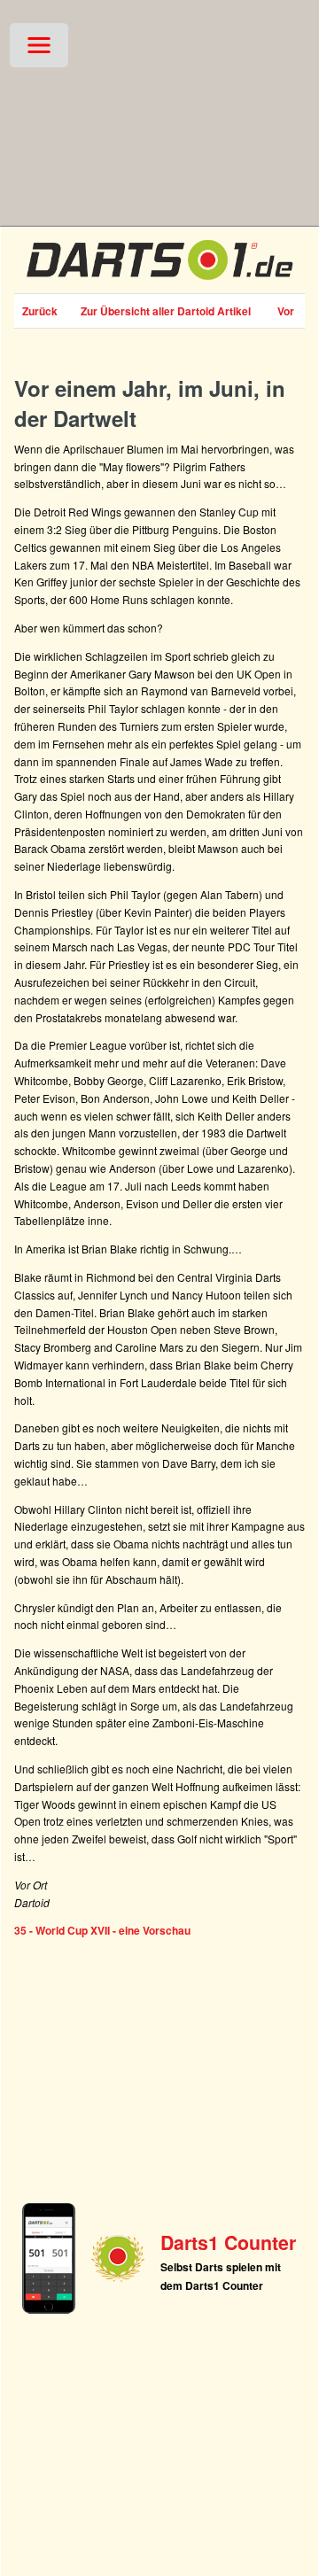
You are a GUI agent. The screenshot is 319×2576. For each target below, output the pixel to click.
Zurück (40, 311)
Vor (286, 311)
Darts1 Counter (228, 2242)
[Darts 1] (159, 283)
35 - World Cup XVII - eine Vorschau (102, 1930)
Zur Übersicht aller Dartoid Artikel (166, 311)
